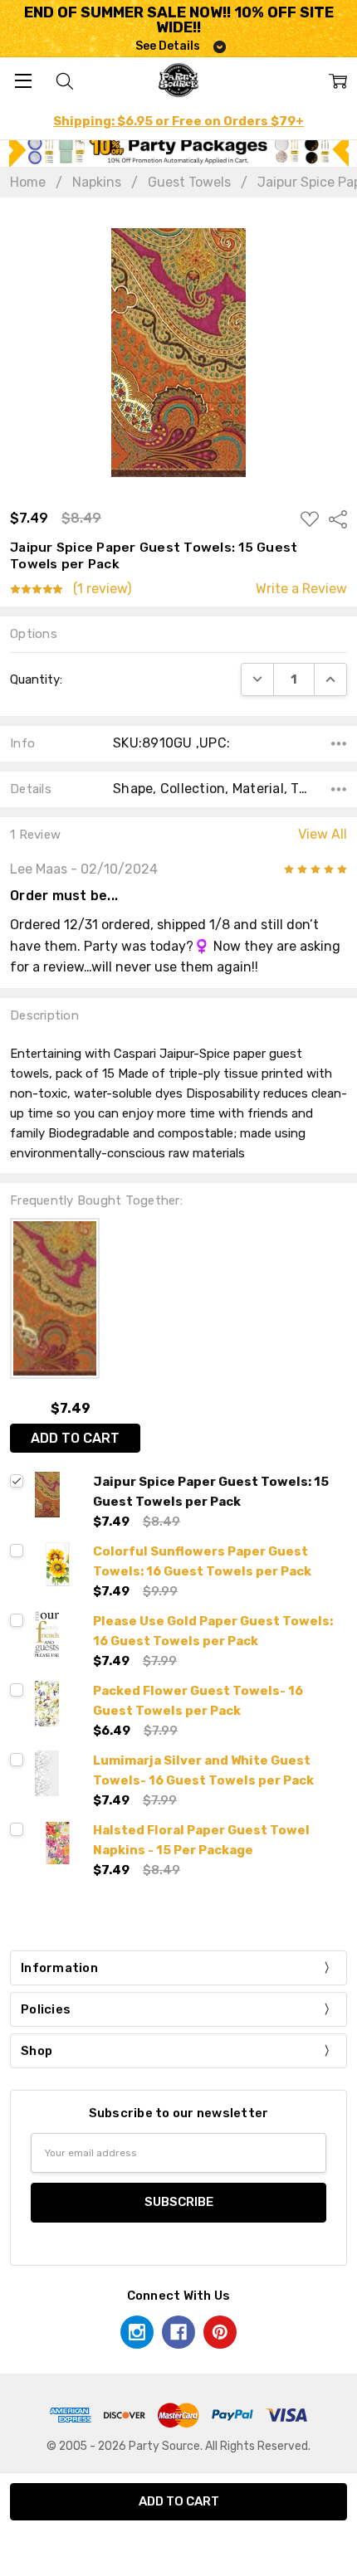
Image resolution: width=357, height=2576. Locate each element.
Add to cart (75, 1438)
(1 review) (102, 589)
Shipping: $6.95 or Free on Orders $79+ (178, 121)
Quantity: (36, 679)
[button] (179, 150)
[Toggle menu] (23, 80)
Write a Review (301, 589)
